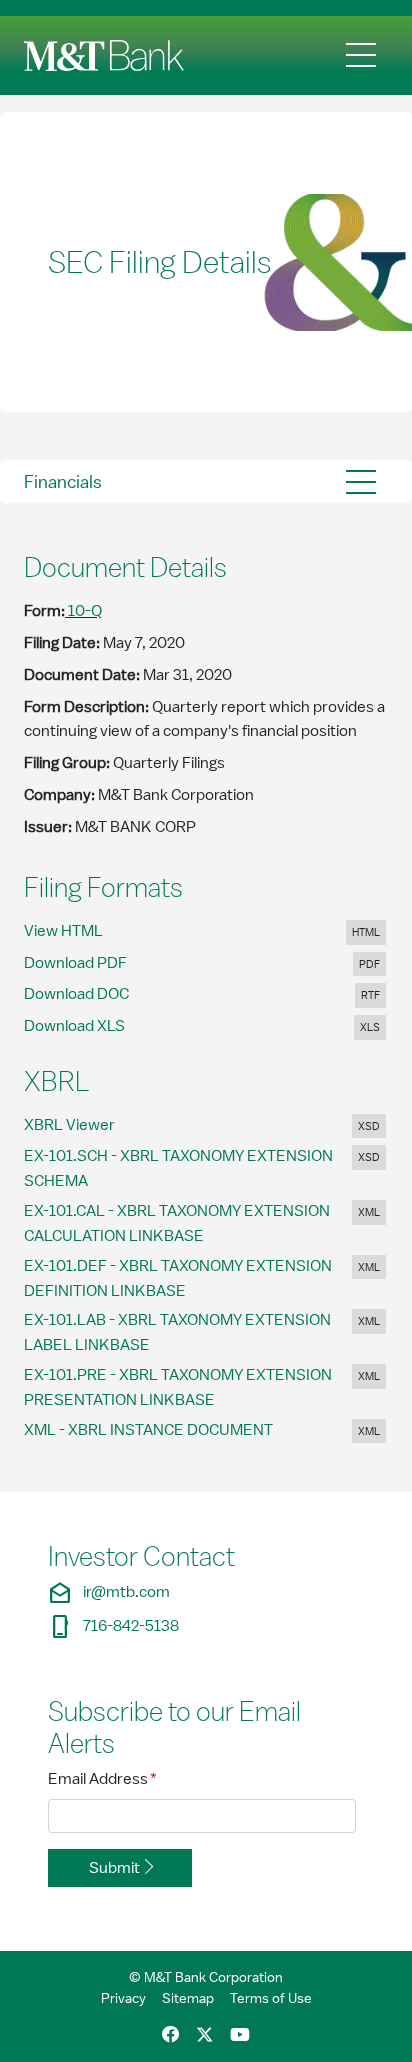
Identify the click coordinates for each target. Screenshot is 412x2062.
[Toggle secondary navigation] (361, 481)
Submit (114, 1868)
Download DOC (90, 993)
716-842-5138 (113, 1626)
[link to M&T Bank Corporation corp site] (108, 55)
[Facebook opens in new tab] (171, 2035)
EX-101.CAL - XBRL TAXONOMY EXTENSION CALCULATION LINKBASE (177, 1223)
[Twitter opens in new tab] (205, 2035)
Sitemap (188, 1998)
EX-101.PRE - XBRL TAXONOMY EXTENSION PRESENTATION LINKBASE (178, 1387)
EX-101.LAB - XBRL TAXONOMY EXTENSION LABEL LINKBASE (177, 1332)
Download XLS (88, 1025)
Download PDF (90, 962)
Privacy (123, 1998)
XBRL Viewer (90, 1124)
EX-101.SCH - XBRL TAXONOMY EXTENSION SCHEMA (178, 1168)
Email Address (102, 1778)
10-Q (85, 611)
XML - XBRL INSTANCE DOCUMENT (164, 1429)
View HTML (84, 930)
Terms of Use (271, 1998)
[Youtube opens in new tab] (240, 2035)
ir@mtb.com (109, 1592)
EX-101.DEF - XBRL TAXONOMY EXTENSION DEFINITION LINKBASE (178, 1278)
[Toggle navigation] (361, 55)
